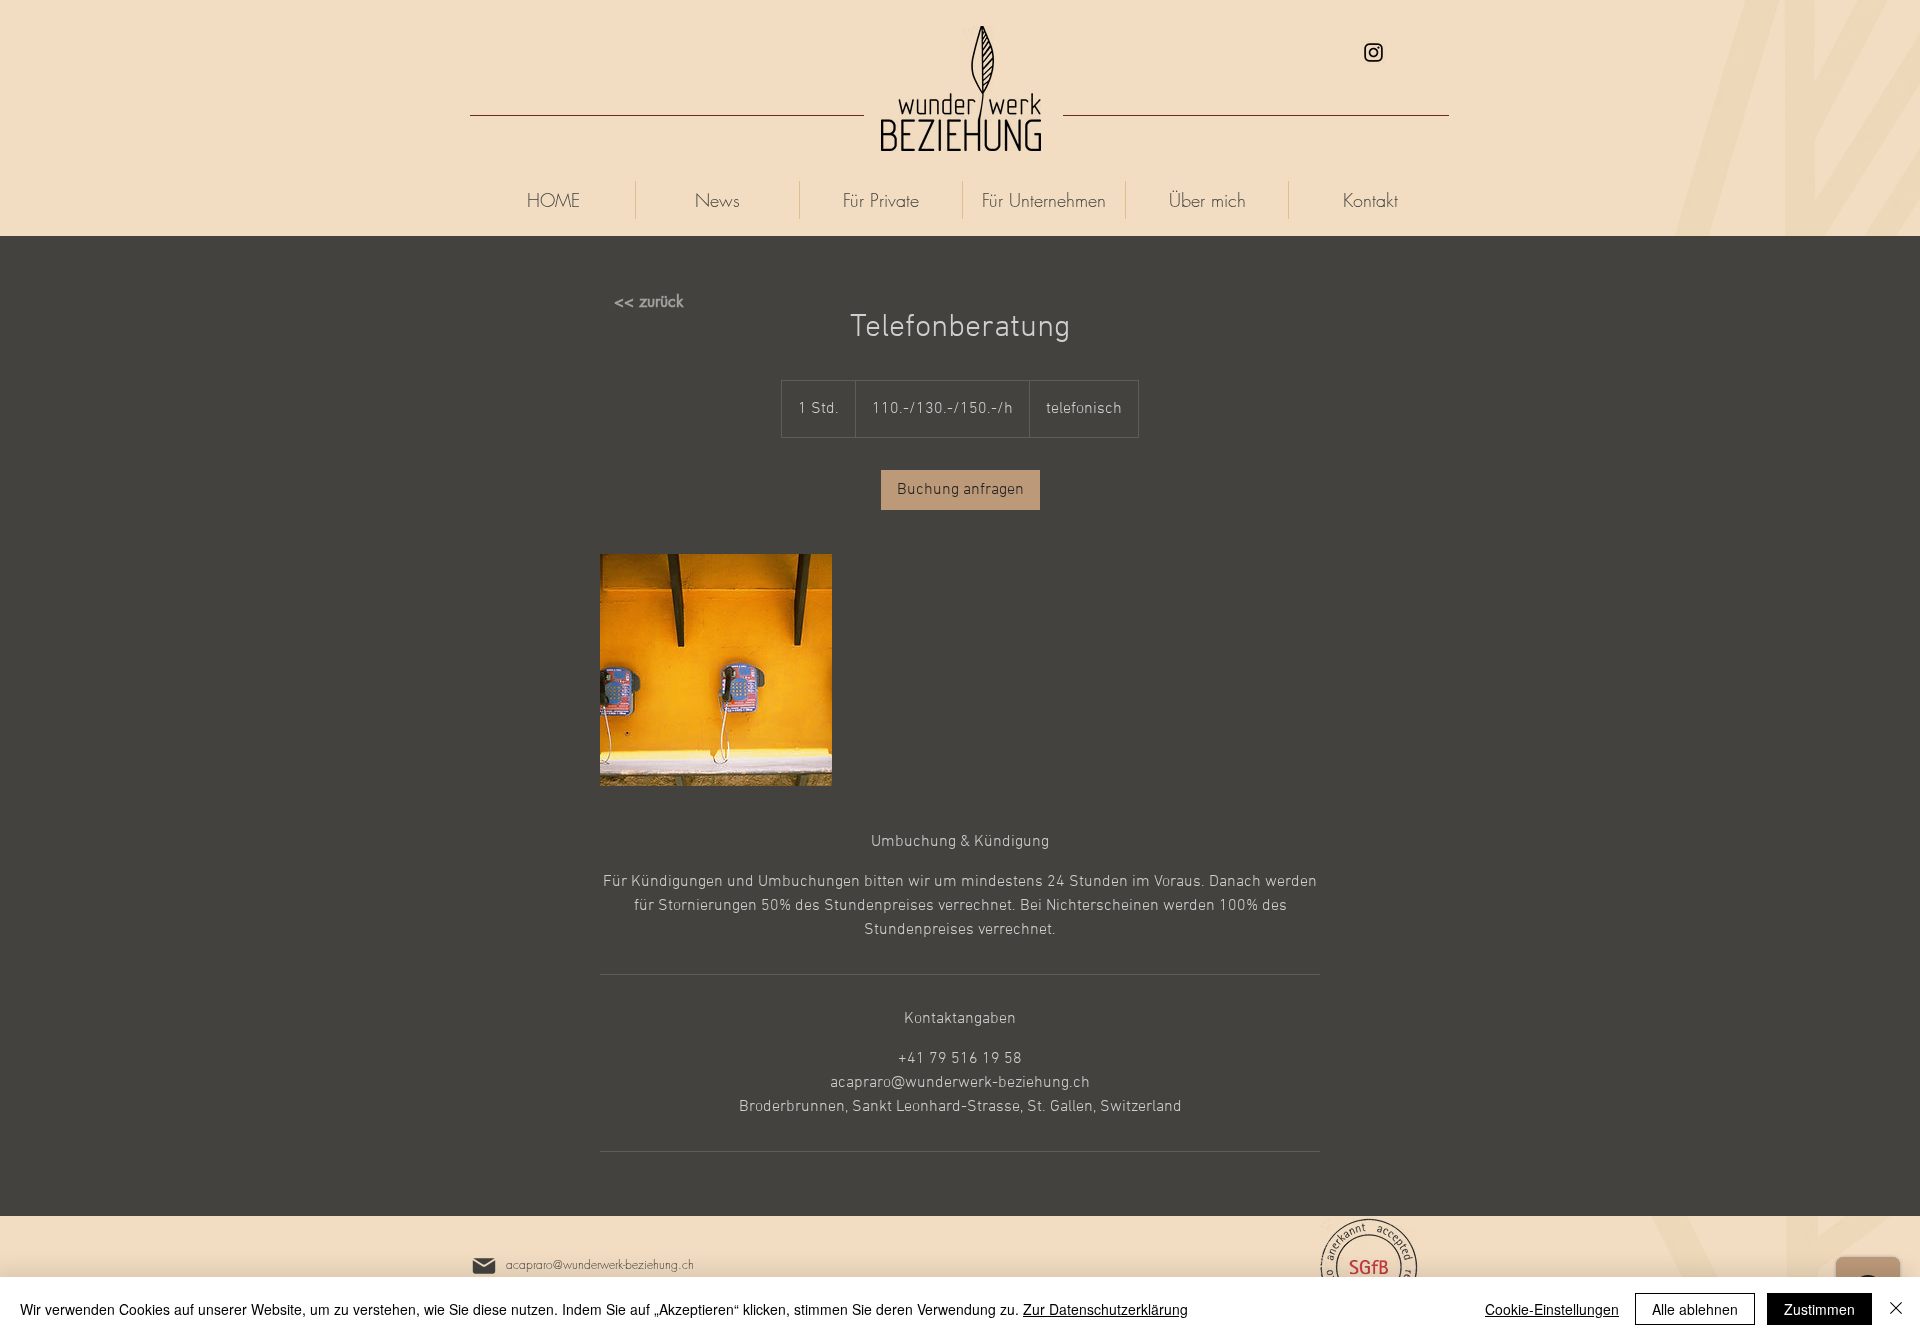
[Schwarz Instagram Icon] (1373, 52)
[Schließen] (1896, 1309)
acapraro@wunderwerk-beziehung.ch (600, 1264)
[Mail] (484, 1266)
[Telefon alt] (716, 670)
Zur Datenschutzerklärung (1105, 1309)
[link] (960, 490)
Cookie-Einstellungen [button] (1552, 1309)
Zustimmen (1819, 1309)
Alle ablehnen (1695, 1309)
